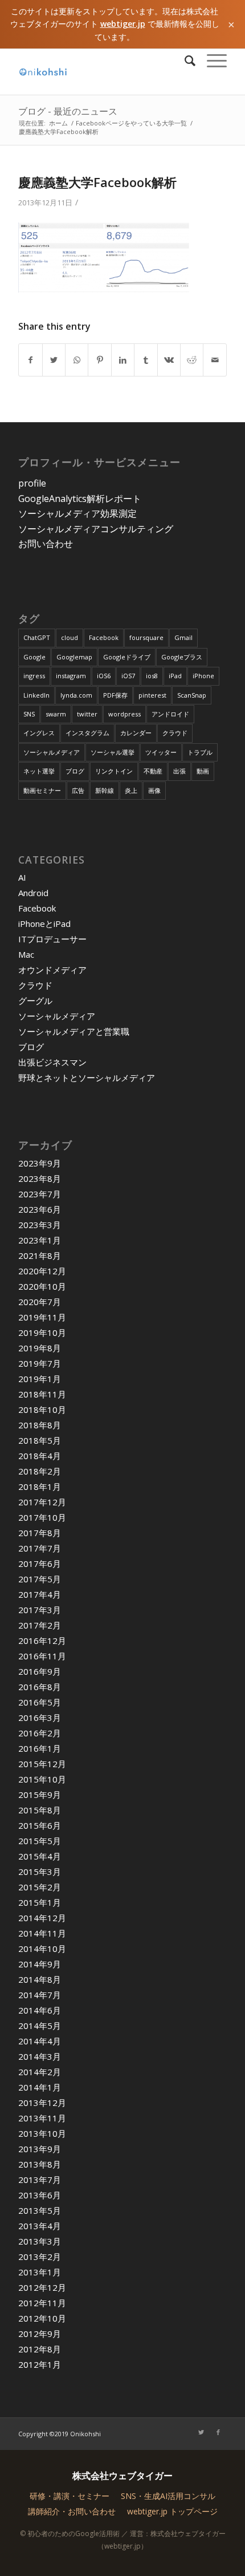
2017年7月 (40, 1548)
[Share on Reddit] (192, 360)
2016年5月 (40, 1702)
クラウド (175, 733)
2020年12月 (42, 1271)
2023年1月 (40, 1240)
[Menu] (211, 60)
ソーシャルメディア (52, 752)
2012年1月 (40, 2364)
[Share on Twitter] (54, 360)
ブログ (75, 771)
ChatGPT (37, 637)
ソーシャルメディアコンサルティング (96, 529)
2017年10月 (42, 1517)
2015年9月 (40, 1795)
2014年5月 (40, 2026)
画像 (154, 790)
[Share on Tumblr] (146, 360)
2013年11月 (42, 2118)
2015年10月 (42, 1779)
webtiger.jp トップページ (172, 2511)
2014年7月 (40, 1995)
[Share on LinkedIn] (123, 360)
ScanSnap (192, 695)
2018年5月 (40, 1440)
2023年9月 (40, 1163)
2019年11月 (42, 1317)
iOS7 (128, 676)
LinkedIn (36, 695)
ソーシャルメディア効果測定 (77, 513)
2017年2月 (40, 1625)
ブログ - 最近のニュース (68, 111)
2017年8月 (40, 1533)
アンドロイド (170, 714)
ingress (34, 676)
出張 (179, 771)
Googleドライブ (127, 657)
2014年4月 (40, 2041)
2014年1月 (40, 2087)
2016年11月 (42, 1656)
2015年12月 (42, 1764)
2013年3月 (40, 2241)
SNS (29, 714)
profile (32, 483)
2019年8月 (40, 1348)
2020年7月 (40, 1302)
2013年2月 (40, 2257)
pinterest (152, 695)
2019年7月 (40, 1363)
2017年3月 (40, 1610)
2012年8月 (40, 2349)
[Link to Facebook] (218, 2432)
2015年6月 (40, 1825)
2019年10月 (42, 1332)
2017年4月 (40, 1594)
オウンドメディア (52, 970)
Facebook (104, 637)
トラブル (200, 752)
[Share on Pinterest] (99, 360)
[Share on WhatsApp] (77, 360)
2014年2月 (40, 2072)
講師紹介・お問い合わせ (72, 2511)
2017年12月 (42, 1502)
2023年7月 (40, 1194)
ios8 (152, 676)
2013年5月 (40, 2210)
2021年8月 (40, 1255)
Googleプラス (182, 657)
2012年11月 (42, 2303)
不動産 (153, 771)
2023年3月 (40, 1225)
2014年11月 (42, 1933)
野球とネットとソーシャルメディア (87, 1078)
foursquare (146, 637)
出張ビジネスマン (52, 1062)
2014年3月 (40, 2056)
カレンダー (136, 733)
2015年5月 (40, 1841)
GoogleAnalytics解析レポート (80, 499)
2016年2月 (40, 1733)
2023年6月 (40, 1209)
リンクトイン (114, 771)
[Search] (184, 60)
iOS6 (104, 676)
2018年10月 (42, 1409)
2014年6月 (40, 2010)
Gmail (183, 637)
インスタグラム (87, 733)
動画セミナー (42, 790)
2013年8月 (40, 2164)
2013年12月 (42, 2103)
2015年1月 (40, 1902)
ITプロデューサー (52, 939)
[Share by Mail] (215, 360)
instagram (71, 676)
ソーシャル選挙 (113, 752)
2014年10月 (42, 1949)
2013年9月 (40, 2149)
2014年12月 (42, 1918)
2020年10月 (42, 1286)
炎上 (131, 790)
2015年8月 (40, 1810)
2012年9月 (40, 2334)
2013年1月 (40, 2272)
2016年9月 (40, 1671)
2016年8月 (40, 1687)
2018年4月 (40, 1456)
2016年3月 (40, 1718)
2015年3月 (40, 1872)
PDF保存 (115, 695)
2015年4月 (40, 1856)
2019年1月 (40, 1379)
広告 (78, 790)
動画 (203, 771)
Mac (26, 954)
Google (34, 657)
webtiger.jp (123, 24)
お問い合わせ (46, 544)
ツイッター (161, 752)
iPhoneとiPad (44, 924)
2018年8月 (40, 1425)
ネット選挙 (39, 771)
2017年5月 (40, 1579)
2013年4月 (40, 2226)
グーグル (35, 1001)
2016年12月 (42, 1641)
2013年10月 (42, 2133)
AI (22, 877)
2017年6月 (40, 1564)
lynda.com (76, 695)
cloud (70, 637)
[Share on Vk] (169, 360)
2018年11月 (42, 1394)
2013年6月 (40, 2195)
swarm (56, 714)
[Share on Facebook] (30, 360)
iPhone (203, 676)
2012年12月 (42, 2287)
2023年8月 (40, 1178)
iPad (175, 676)
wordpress (124, 714)
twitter (87, 714)
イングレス (39, 733)
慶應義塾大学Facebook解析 (97, 182)
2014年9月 (40, 1964)
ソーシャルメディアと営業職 (74, 1031)
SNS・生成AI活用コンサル (168, 2496)
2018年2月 (40, 1471)
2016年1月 (40, 1748)
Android (33, 893)
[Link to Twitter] (201, 2432)
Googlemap (74, 657)
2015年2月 (40, 1887)
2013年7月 (40, 2180)
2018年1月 (40, 1487)
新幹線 (105, 790)
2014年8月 (40, 1979)
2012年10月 (42, 2318)
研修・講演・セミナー (70, 2496)
